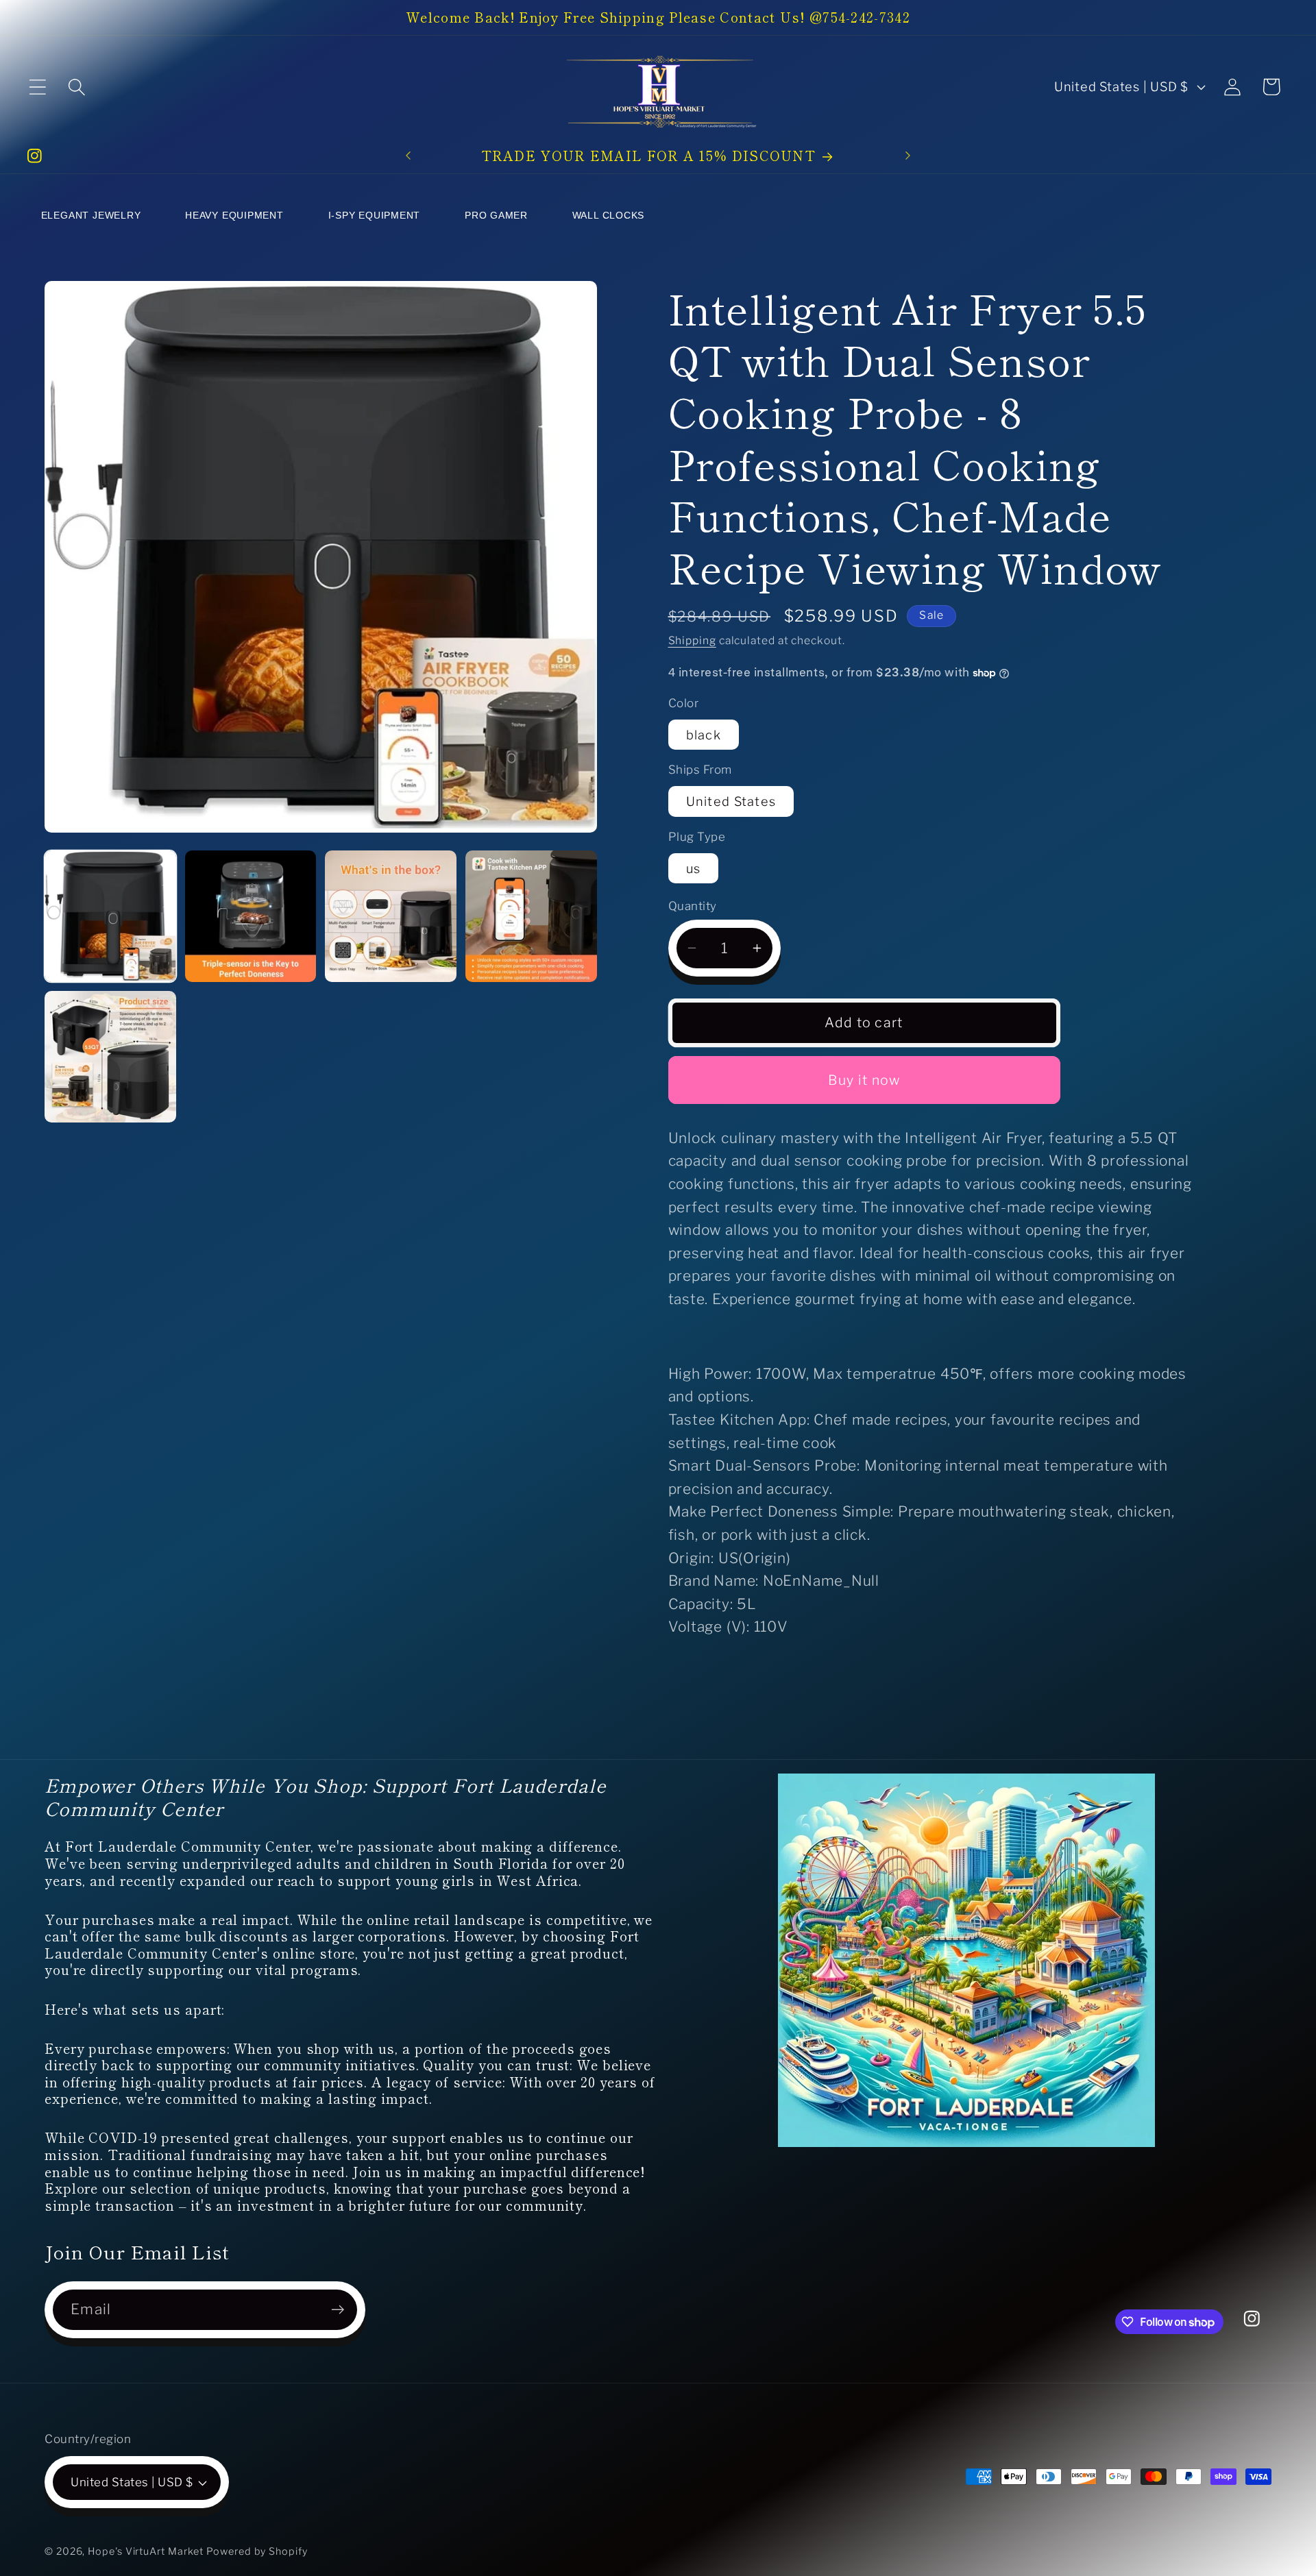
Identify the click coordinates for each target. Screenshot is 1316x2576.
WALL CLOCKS (609, 215)
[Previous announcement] (408, 156)
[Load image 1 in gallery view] (110, 916)
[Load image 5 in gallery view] (110, 1057)
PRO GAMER (496, 215)
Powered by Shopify (257, 2551)
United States (731, 801)
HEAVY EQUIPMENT (234, 215)
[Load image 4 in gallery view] (531, 916)
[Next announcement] (908, 156)
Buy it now (864, 1080)
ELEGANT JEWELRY (91, 215)
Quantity (693, 906)
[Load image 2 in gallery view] (251, 916)
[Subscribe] (338, 2310)
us (694, 868)
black (704, 735)
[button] (37, 87)
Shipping (692, 640)
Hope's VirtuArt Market (146, 2551)
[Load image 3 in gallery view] (391, 916)
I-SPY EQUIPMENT (375, 215)
